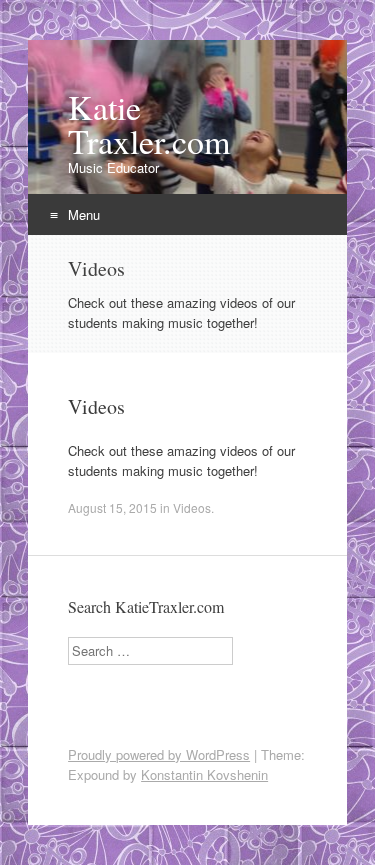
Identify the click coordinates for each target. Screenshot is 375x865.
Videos (96, 406)
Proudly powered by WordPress (159, 754)
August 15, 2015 (112, 507)
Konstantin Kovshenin (204, 774)
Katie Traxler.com (149, 124)
